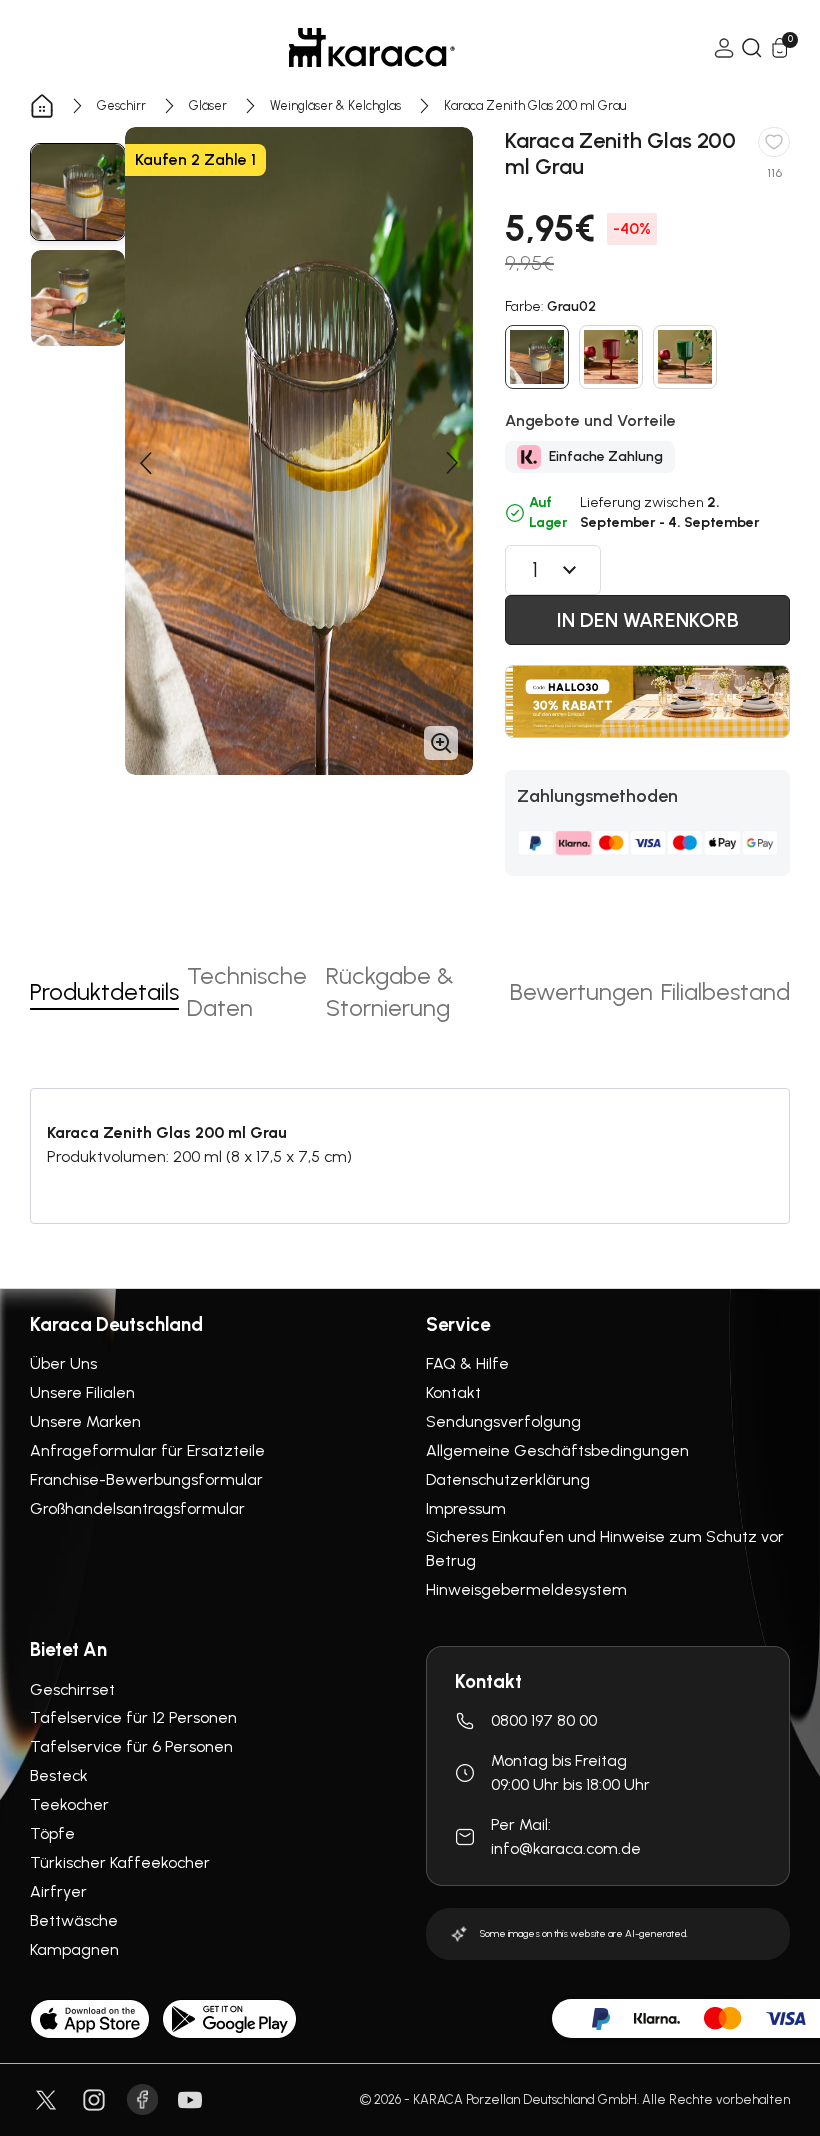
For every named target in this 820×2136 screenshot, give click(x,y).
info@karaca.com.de (566, 1848)
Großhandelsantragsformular (137, 1508)
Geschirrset (72, 1689)
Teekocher (69, 1804)
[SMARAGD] (685, 357)
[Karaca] (372, 47)
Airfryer (58, 1891)
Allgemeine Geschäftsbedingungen (557, 1450)
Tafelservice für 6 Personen (131, 1746)
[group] (78, 192)
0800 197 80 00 (544, 1720)
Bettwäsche (74, 1920)
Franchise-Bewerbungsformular (146, 1479)
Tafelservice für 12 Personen (133, 1717)
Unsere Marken (85, 1421)
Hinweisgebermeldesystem (526, 1589)
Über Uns (63, 1363)
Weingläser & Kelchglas (335, 105)
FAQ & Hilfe (467, 1363)
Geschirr (121, 105)
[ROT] (611, 357)
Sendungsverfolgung (503, 1421)
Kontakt (453, 1392)
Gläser (208, 105)
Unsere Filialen (82, 1392)
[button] (145, 463)
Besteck (59, 1775)
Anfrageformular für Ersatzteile (147, 1450)
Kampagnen (74, 1949)
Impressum (466, 1508)
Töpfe (52, 1833)
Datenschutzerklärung (508, 1479)
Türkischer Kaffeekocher (120, 1862)
